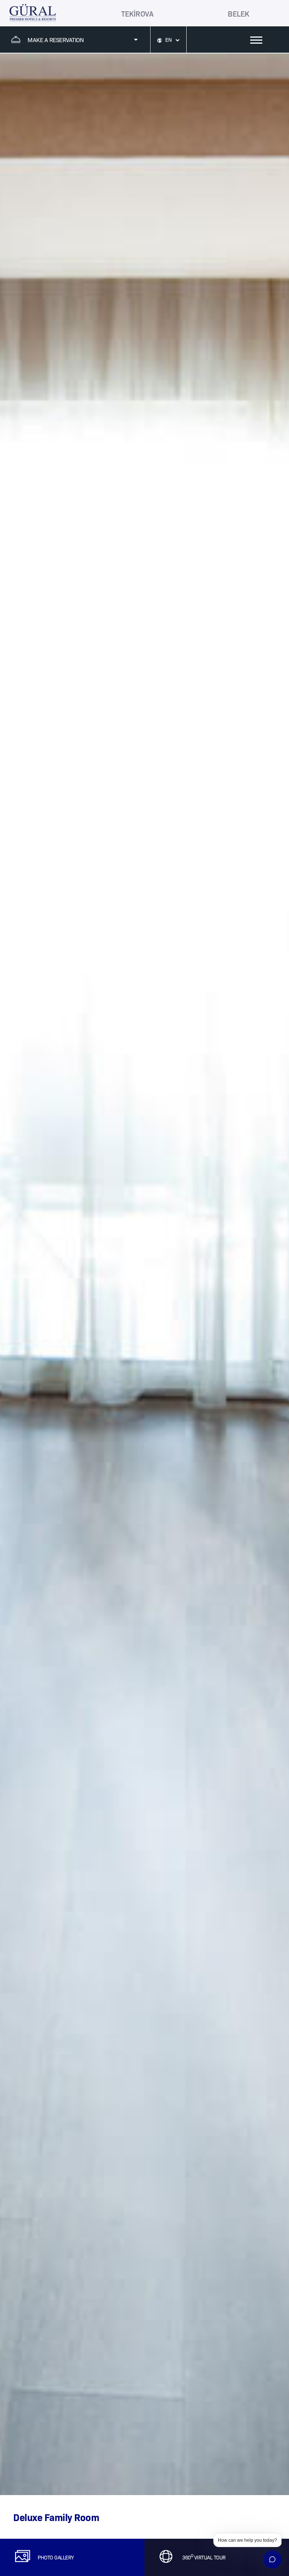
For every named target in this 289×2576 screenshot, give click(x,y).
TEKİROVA (137, 13)
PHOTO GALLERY (56, 2557)
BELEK (238, 13)
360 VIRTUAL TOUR (204, 2557)
